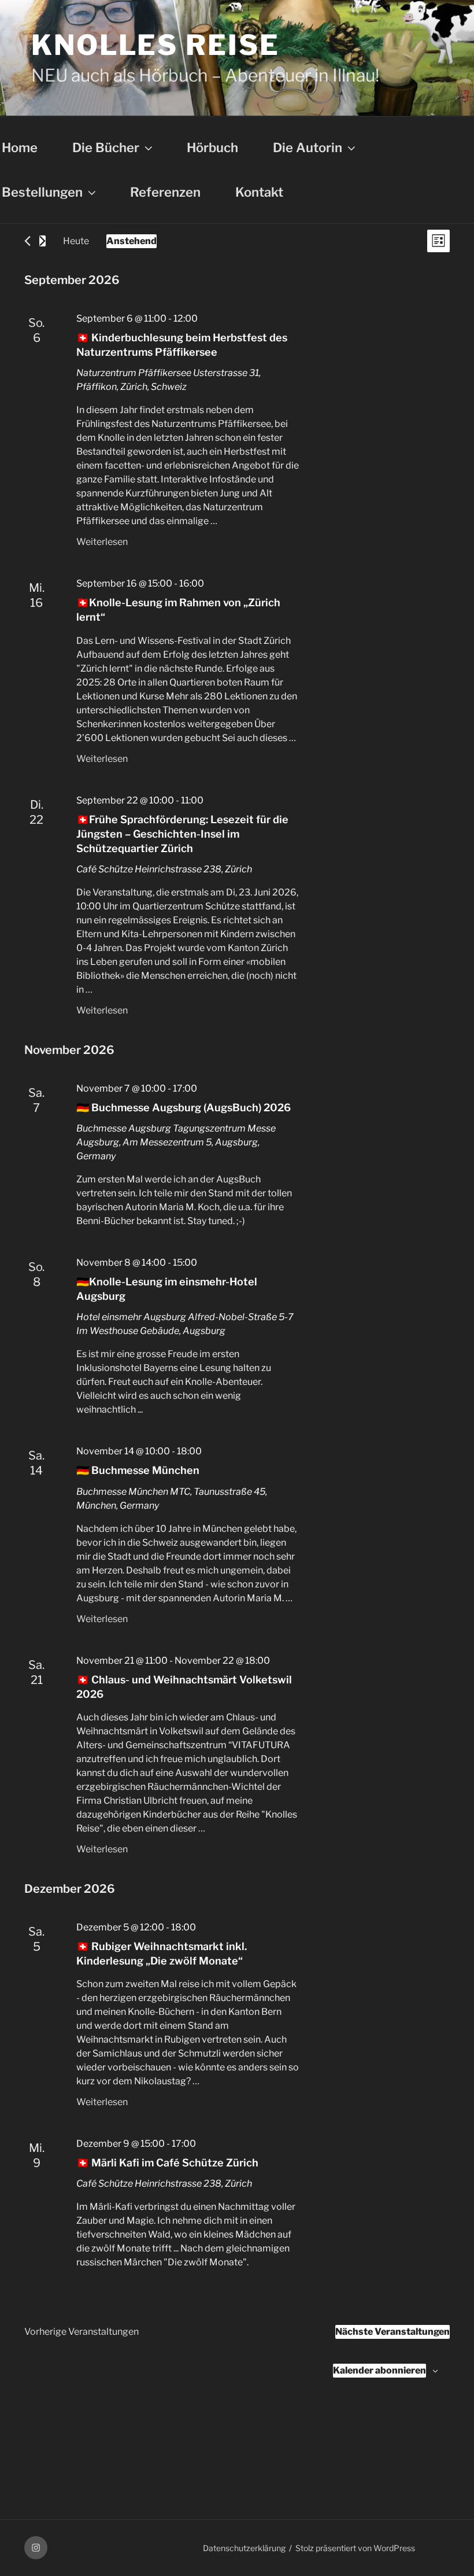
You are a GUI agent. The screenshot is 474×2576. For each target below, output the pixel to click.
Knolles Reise (155, 45)
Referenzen (165, 192)
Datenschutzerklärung (244, 2548)
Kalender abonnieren (379, 2370)
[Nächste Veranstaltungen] (42, 241)
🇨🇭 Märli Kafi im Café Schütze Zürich (167, 2163)
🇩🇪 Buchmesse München (138, 1470)
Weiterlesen (102, 542)
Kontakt (259, 192)
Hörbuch (212, 148)
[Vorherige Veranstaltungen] (27, 241)
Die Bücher (106, 148)
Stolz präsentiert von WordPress (355, 2548)
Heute (76, 241)
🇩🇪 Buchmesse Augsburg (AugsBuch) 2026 (184, 1108)
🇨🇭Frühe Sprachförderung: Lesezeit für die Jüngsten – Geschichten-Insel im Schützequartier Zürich (182, 834)
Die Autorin (308, 148)
